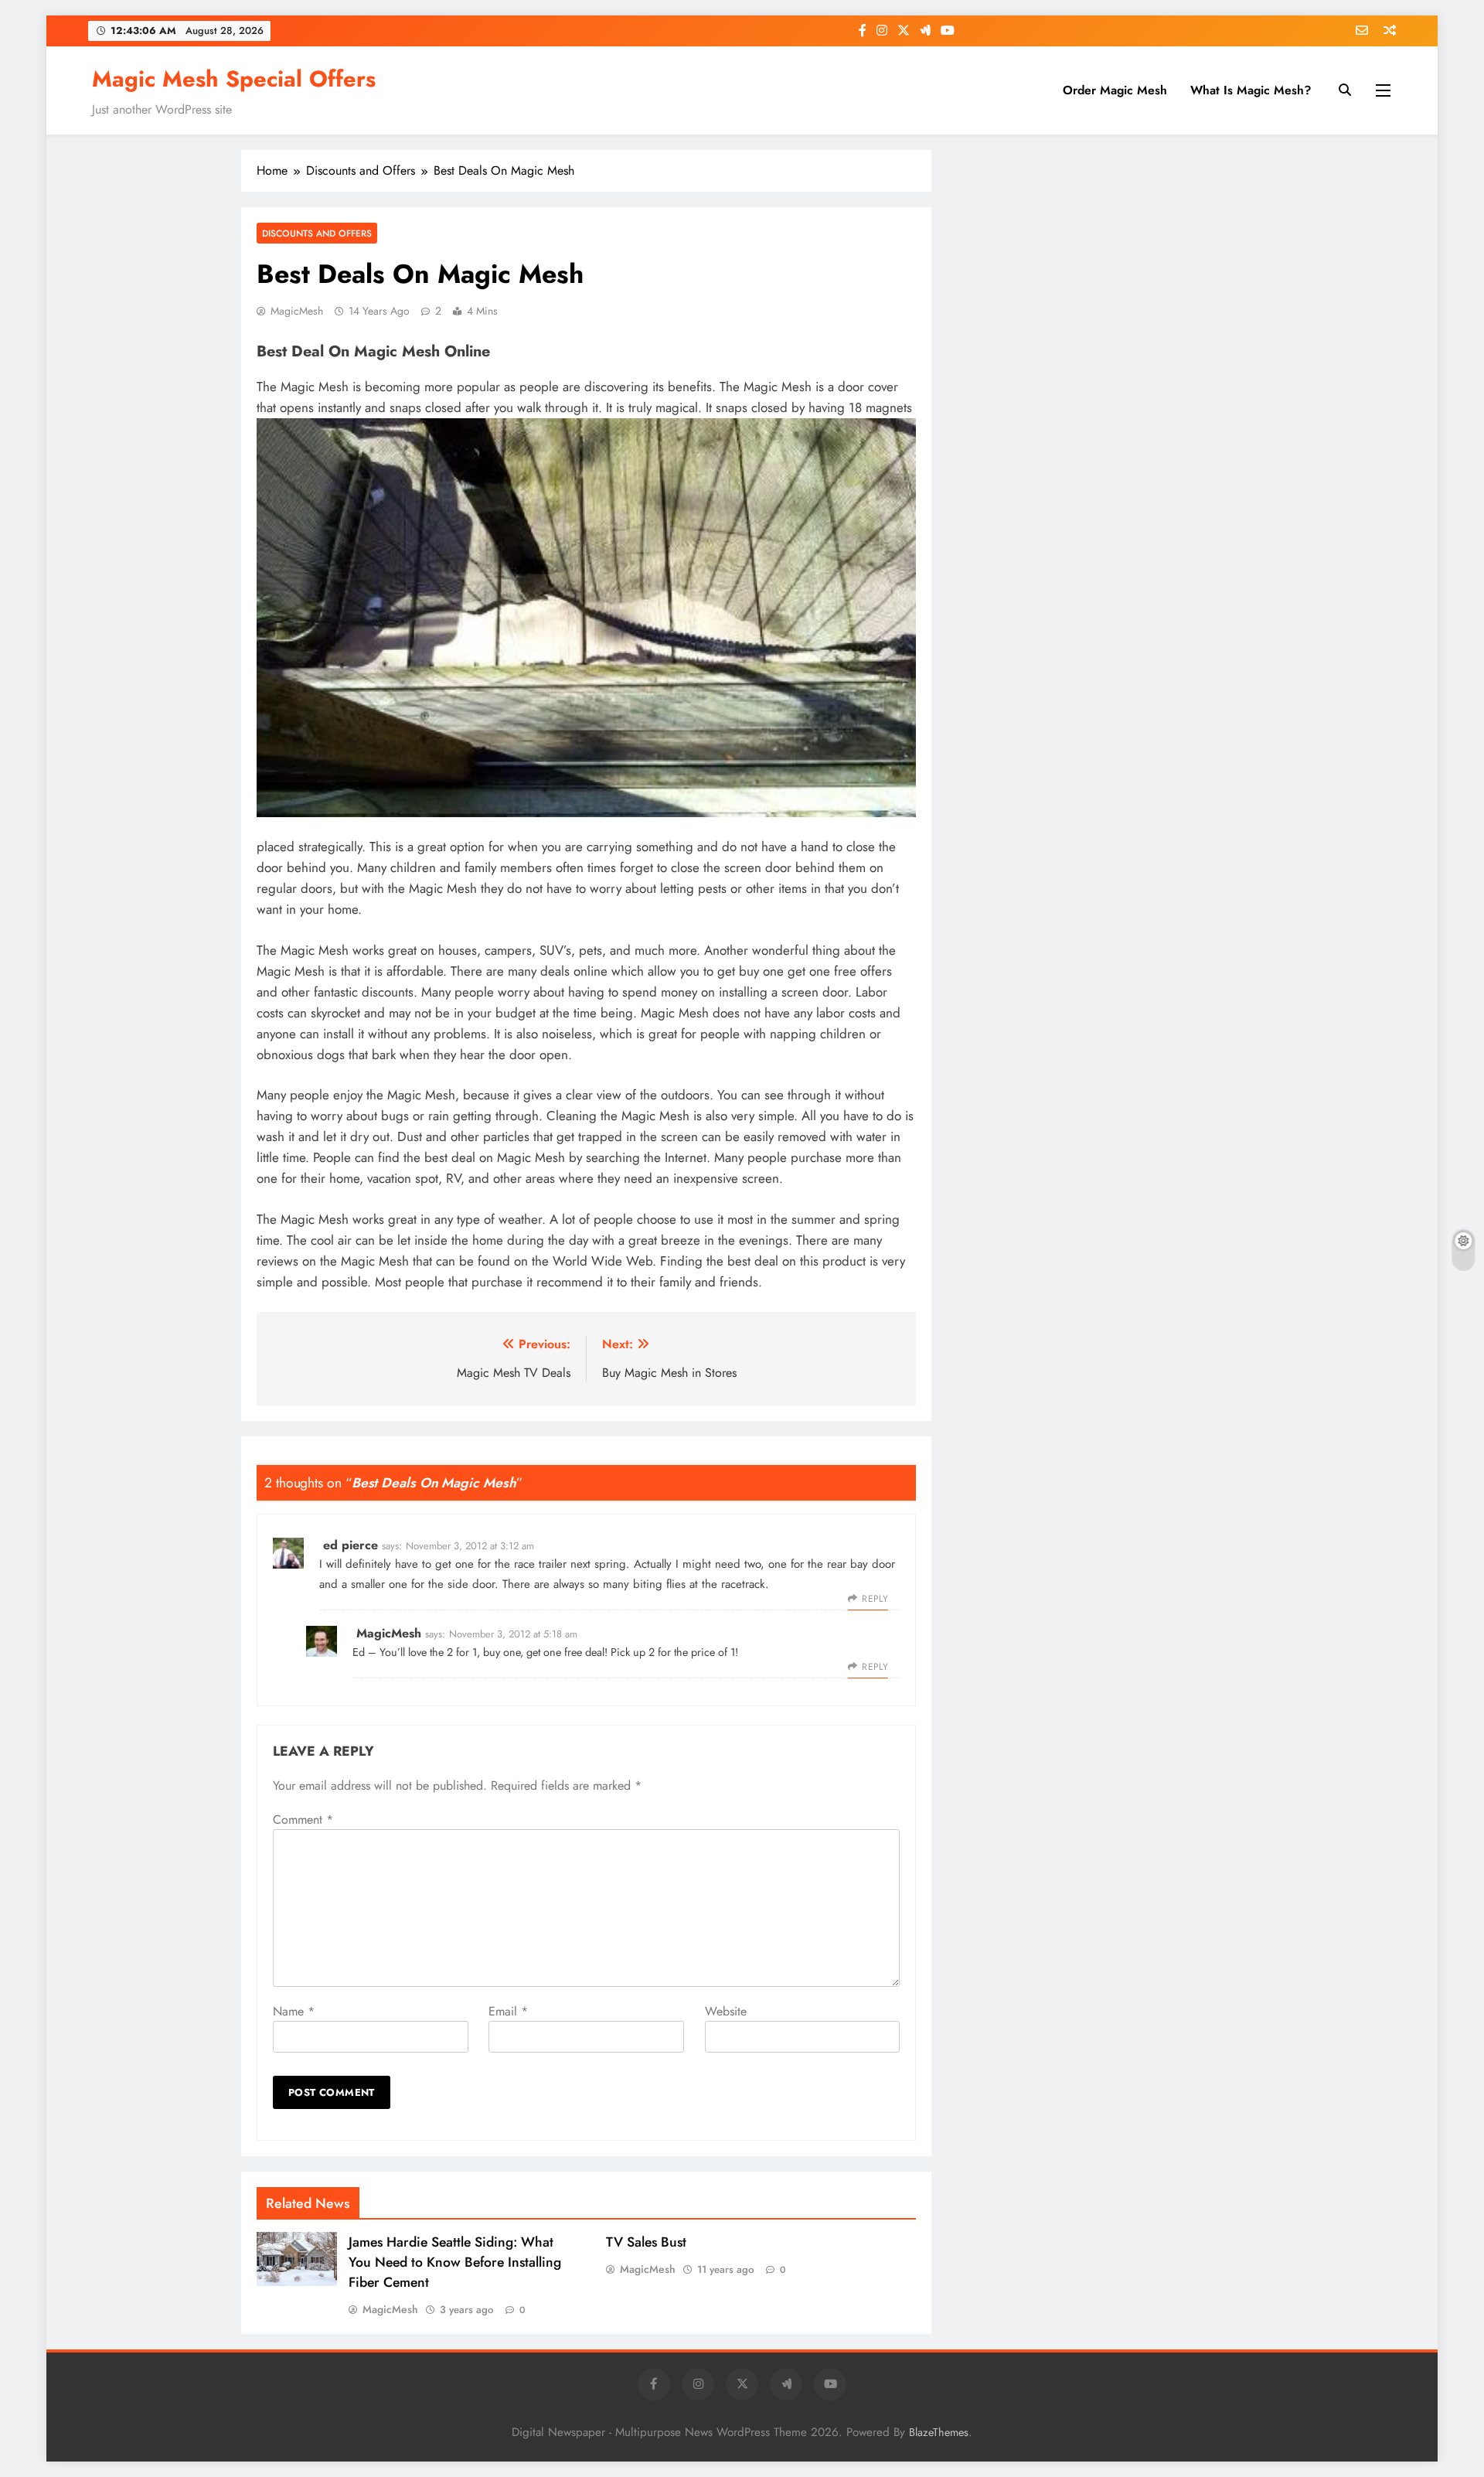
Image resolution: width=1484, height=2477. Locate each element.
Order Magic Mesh (1115, 90)
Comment (303, 1819)
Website (726, 2011)
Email (508, 2011)
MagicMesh (297, 311)
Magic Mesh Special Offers (234, 79)
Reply (875, 1599)
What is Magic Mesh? (1251, 90)
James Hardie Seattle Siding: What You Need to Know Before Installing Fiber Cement (455, 2262)
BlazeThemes (939, 2432)
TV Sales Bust (646, 2242)
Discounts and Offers (317, 233)
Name (294, 2011)
